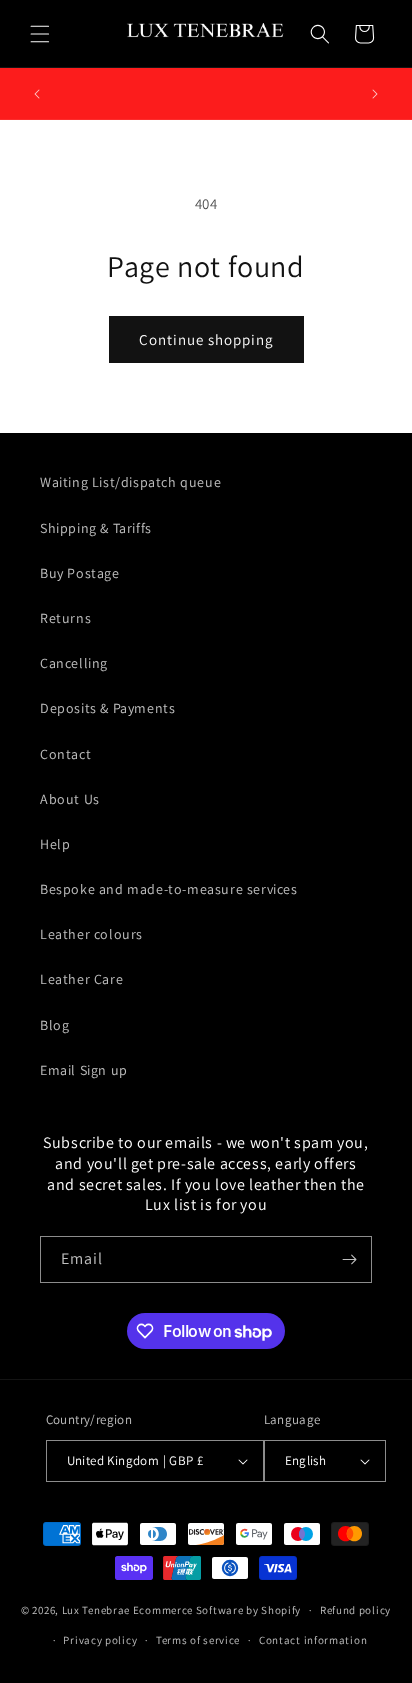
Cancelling (74, 663)
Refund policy (355, 1610)
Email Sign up (84, 1070)
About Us (70, 799)
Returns (65, 618)
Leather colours (91, 934)
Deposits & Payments (107, 708)
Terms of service (198, 1640)
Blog (54, 1025)
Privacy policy (100, 1640)
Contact (65, 754)
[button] (40, 34)
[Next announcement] (375, 94)
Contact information (313, 1640)
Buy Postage (80, 573)
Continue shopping (206, 339)
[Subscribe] (349, 1259)
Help (55, 844)
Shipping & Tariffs (96, 528)
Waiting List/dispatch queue (130, 482)
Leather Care (81, 979)
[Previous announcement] (37, 94)
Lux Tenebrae (96, 1610)
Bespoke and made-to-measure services (169, 889)
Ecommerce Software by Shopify (217, 1610)
